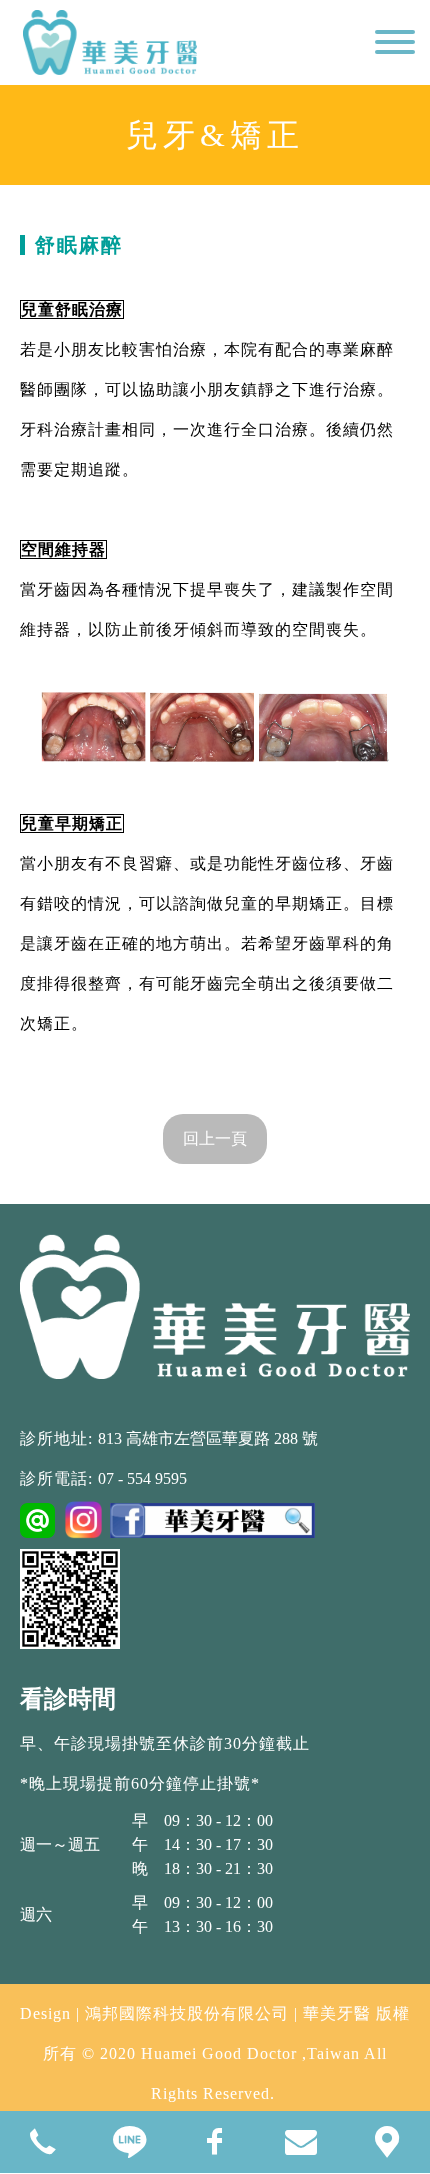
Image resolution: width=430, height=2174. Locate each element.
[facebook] (215, 2142)
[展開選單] (395, 48)
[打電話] (43, 2142)
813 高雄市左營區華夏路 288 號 (208, 1438)
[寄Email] (301, 2142)
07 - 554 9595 (142, 1478)
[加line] (129, 2142)
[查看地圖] (387, 2142)
